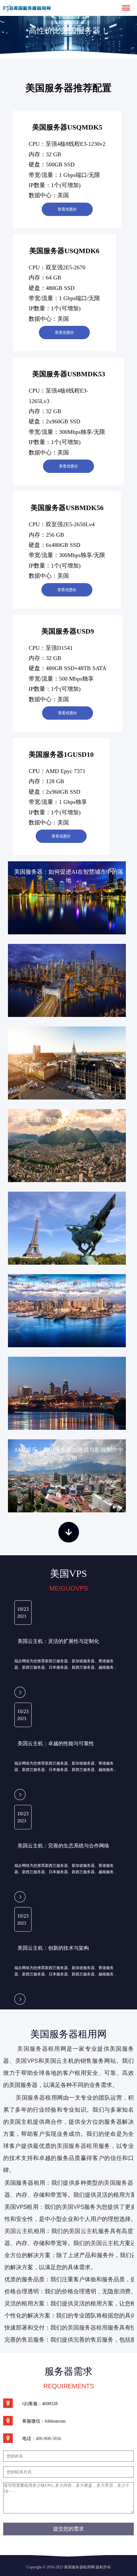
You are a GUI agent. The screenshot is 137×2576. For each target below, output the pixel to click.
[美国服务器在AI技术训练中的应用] (68, 980)
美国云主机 (83, 2231)
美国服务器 (30, 2098)
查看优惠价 (67, 209)
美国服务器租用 (39, 2049)
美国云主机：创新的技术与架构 (53, 1948)
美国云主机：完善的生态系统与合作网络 (63, 1846)
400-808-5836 (48, 2439)
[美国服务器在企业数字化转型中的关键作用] (68, 1063)
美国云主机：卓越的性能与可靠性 (56, 1743)
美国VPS (27, 2061)
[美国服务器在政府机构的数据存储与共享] (68, 1393)
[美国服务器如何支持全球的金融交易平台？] (68, 1228)
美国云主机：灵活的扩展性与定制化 (58, 1641)
